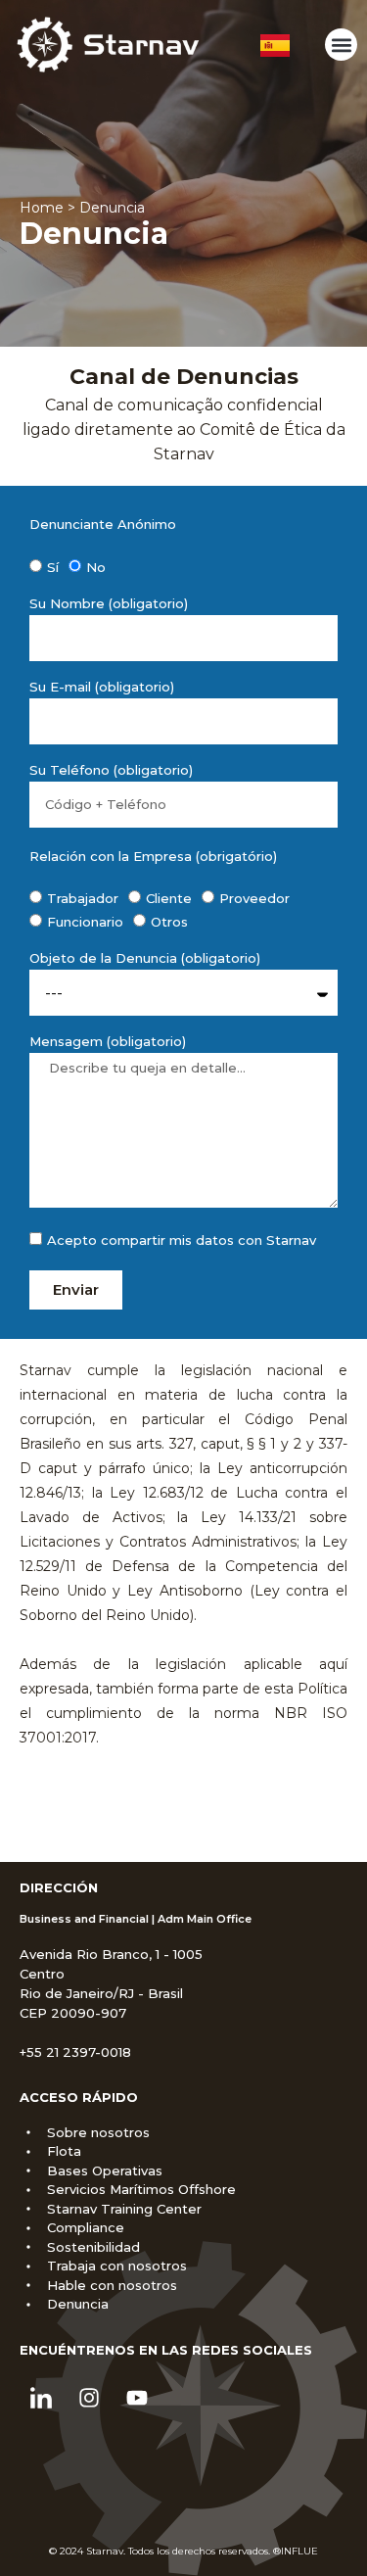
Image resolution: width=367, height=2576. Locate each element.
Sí (53, 567)
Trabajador (83, 898)
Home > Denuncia (82, 208)
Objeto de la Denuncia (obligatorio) (145, 959)
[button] (341, 45)
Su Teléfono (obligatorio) (111, 771)
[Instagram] (89, 2398)
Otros (169, 922)
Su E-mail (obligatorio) (102, 688)
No (96, 567)
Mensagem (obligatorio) (108, 1042)
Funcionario (85, 922)
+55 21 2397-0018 (75, 2052)
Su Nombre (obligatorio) (109, 604)
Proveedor (254, 898)
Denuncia (94, 234)
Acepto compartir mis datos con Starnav (182, 1240)
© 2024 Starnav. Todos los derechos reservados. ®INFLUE (183, 2551)
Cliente (169, 898)
